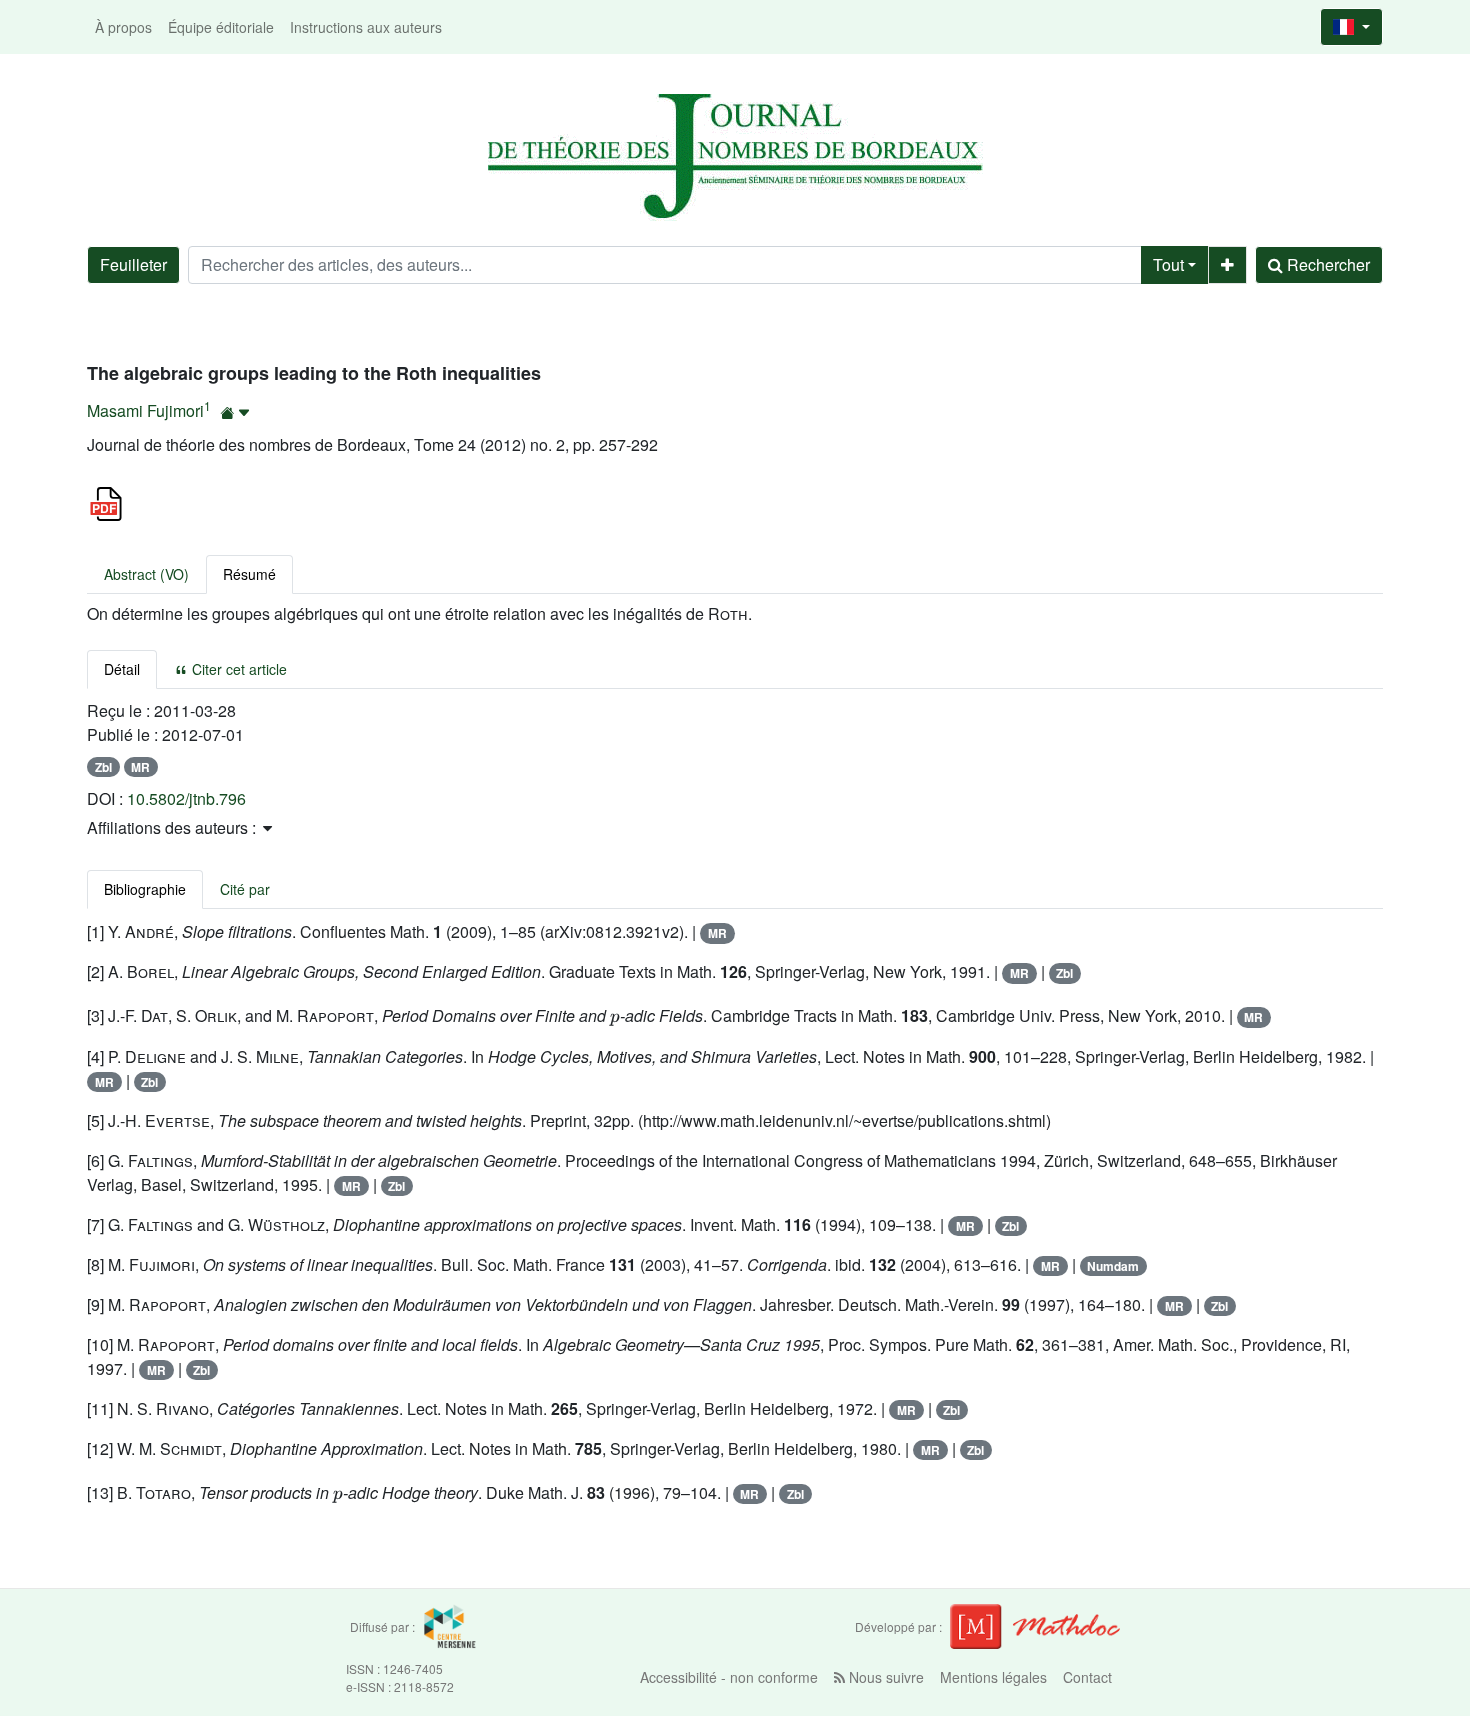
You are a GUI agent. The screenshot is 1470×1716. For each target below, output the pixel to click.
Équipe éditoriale (221, 27)
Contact (1087, 1677)
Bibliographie (145, 889)
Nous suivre (884, 1677)
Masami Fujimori (145, 410)
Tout (1168, 264)
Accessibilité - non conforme (729, 1677)
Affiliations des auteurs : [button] (173, 827)
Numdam (1113, 1266)
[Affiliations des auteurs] (235, 412)
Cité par (245, 889)
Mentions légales (993, 1677)
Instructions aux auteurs (366, 27)
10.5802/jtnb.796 (186, 798)
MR (140, 767)
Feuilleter (133, 264)
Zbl (103, 767)
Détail (122, 669)
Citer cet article (237, 669)
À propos (123, 27)
